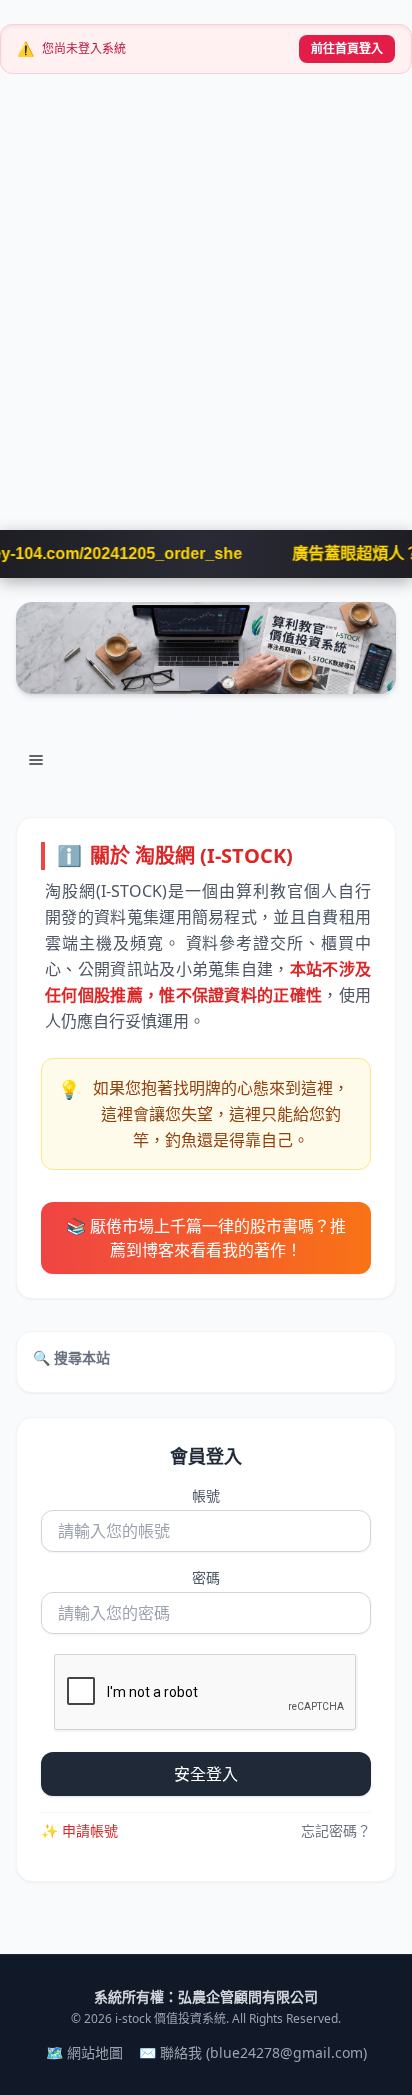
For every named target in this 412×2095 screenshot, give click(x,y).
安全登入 (206, 1774)
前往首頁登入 (347, 48)
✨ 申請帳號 (79, 1830)
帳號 (206, 1495)
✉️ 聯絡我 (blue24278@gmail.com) (253, 2052)
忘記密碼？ (336, 1830)
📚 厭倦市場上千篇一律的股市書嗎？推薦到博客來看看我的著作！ (206, 1238)
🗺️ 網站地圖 (84, 2052)
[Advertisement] (206, 314)
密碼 (206, 1577)
